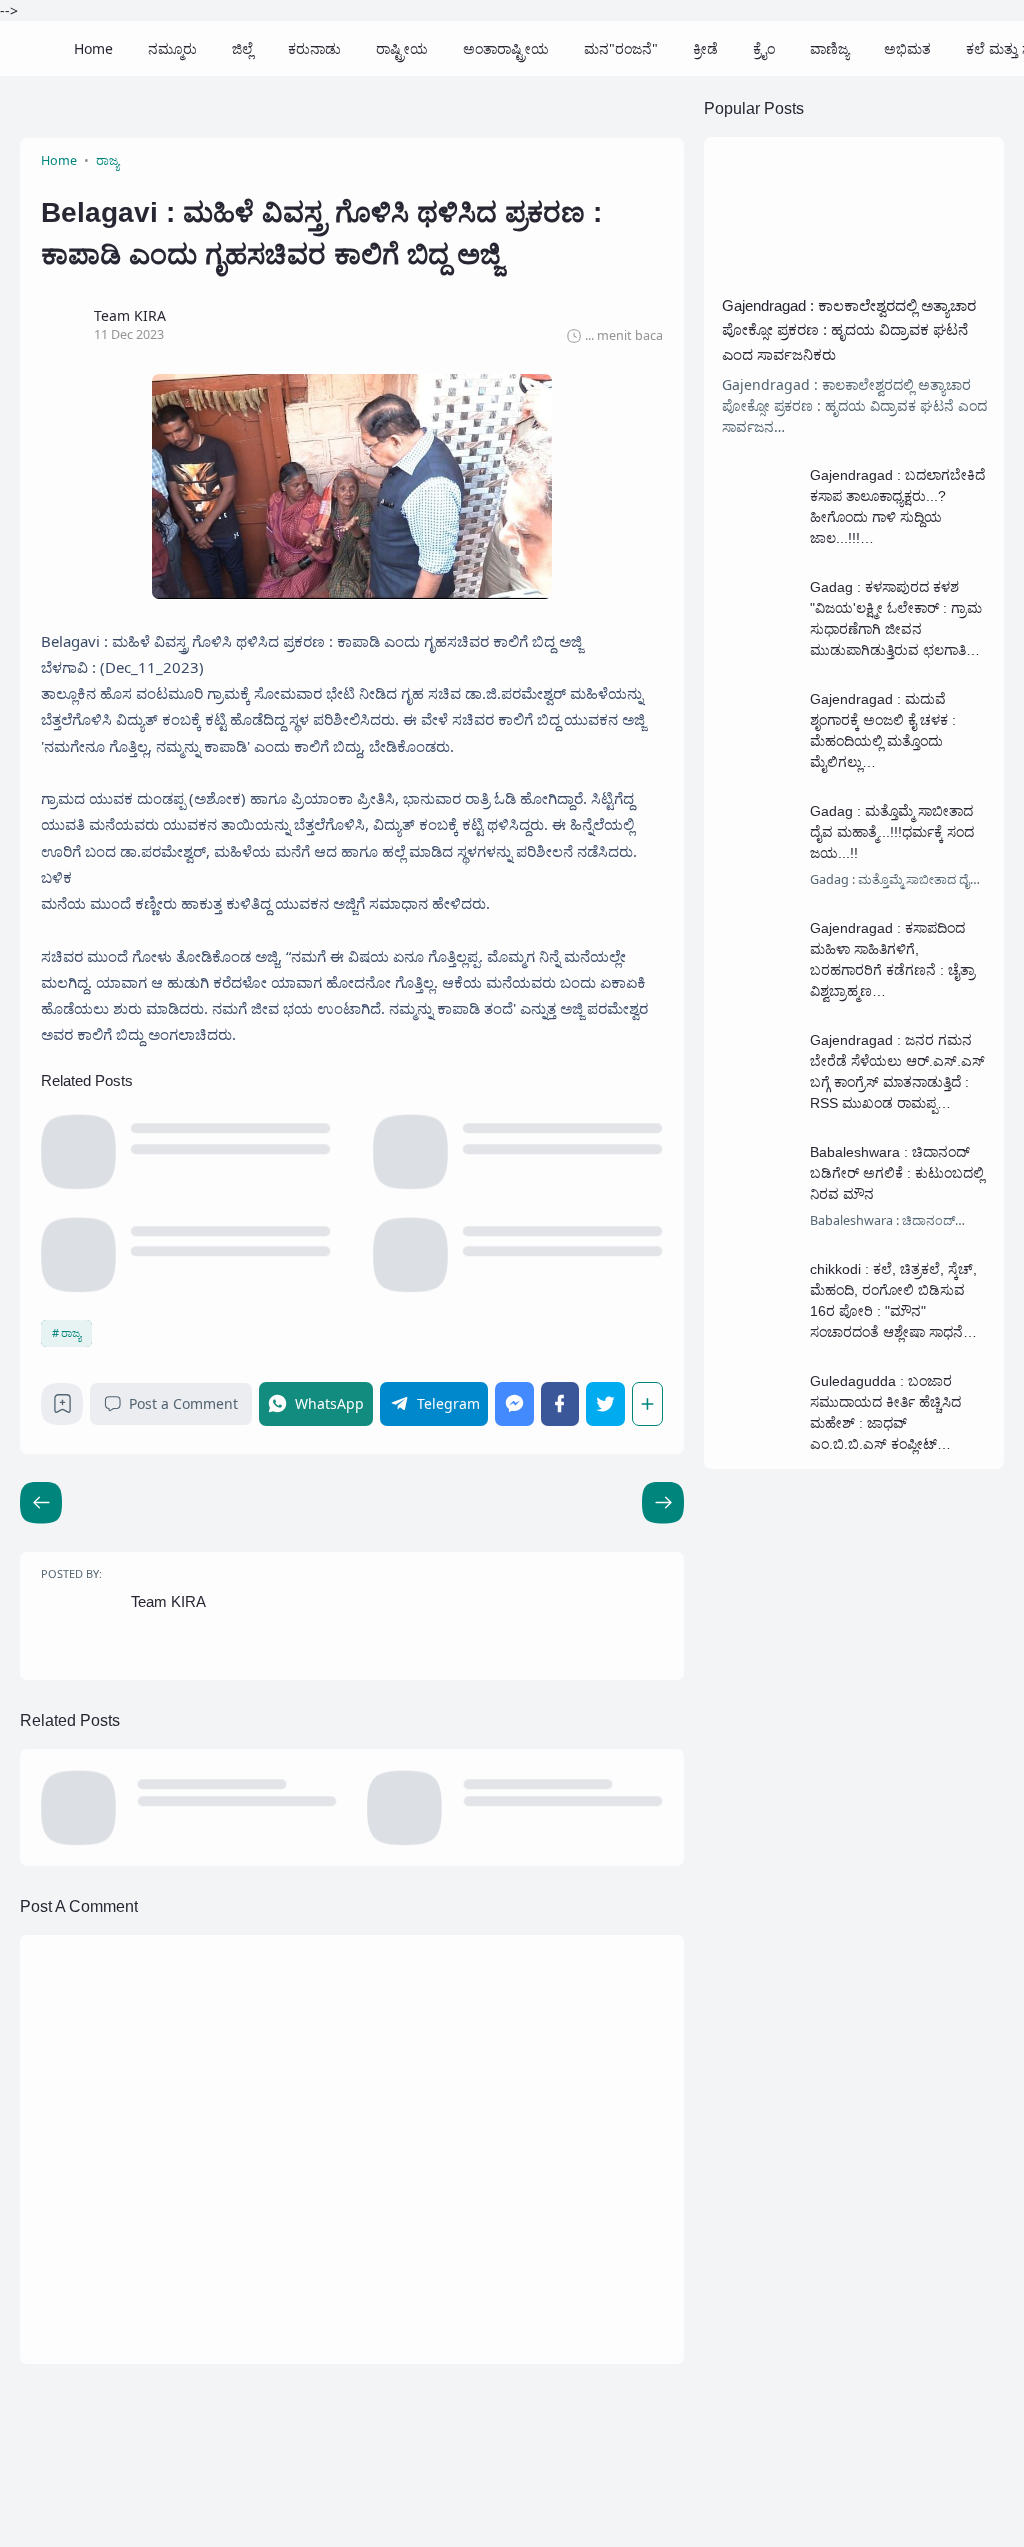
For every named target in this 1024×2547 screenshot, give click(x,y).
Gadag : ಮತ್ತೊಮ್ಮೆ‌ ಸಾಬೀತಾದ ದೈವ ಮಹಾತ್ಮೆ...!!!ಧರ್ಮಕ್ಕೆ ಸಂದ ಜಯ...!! (892, 832)
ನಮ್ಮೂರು (172, 48)
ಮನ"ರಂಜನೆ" (621, 48)
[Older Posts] (41, 1503)
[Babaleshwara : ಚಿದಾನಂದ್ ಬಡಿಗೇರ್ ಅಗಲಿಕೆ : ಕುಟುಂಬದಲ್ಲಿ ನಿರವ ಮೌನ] (759, 1211)
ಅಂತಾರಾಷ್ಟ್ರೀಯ (506, 48)
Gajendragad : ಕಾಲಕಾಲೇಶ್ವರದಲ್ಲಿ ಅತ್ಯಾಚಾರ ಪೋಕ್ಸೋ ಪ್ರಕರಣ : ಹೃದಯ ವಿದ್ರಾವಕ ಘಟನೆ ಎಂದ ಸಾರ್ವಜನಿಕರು (849, 330)
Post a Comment (183, 1403)
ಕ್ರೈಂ (764, 48)
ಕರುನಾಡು (314, 48)
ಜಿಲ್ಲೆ (242, 48)
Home (93, 48)
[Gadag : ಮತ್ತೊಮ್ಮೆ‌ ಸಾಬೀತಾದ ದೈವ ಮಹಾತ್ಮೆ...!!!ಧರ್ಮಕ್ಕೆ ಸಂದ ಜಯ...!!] (759, 870)
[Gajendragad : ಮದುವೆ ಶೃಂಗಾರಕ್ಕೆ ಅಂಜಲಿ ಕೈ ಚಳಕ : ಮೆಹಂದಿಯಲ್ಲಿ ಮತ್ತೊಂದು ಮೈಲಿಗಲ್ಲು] (759, 758)
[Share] (647, 1403)
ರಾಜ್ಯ (71, 1332)
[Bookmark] (62, 1408)
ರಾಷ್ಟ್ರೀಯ (402, 48)
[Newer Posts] (663, 1503)
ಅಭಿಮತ (907, 48)
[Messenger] (514, 1403)
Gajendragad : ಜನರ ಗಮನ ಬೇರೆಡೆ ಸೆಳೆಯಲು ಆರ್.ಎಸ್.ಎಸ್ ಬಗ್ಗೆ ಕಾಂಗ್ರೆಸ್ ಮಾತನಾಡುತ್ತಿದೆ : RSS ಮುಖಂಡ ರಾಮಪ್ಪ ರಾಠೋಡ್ (897, 1082)
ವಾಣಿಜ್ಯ (829, 48)
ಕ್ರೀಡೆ (705, 48)
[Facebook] (560, 1403)
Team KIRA (168, 1601)
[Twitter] (605, 1403)
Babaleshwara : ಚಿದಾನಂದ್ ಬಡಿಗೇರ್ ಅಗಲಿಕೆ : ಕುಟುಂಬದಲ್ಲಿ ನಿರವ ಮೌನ (897, 1173)
